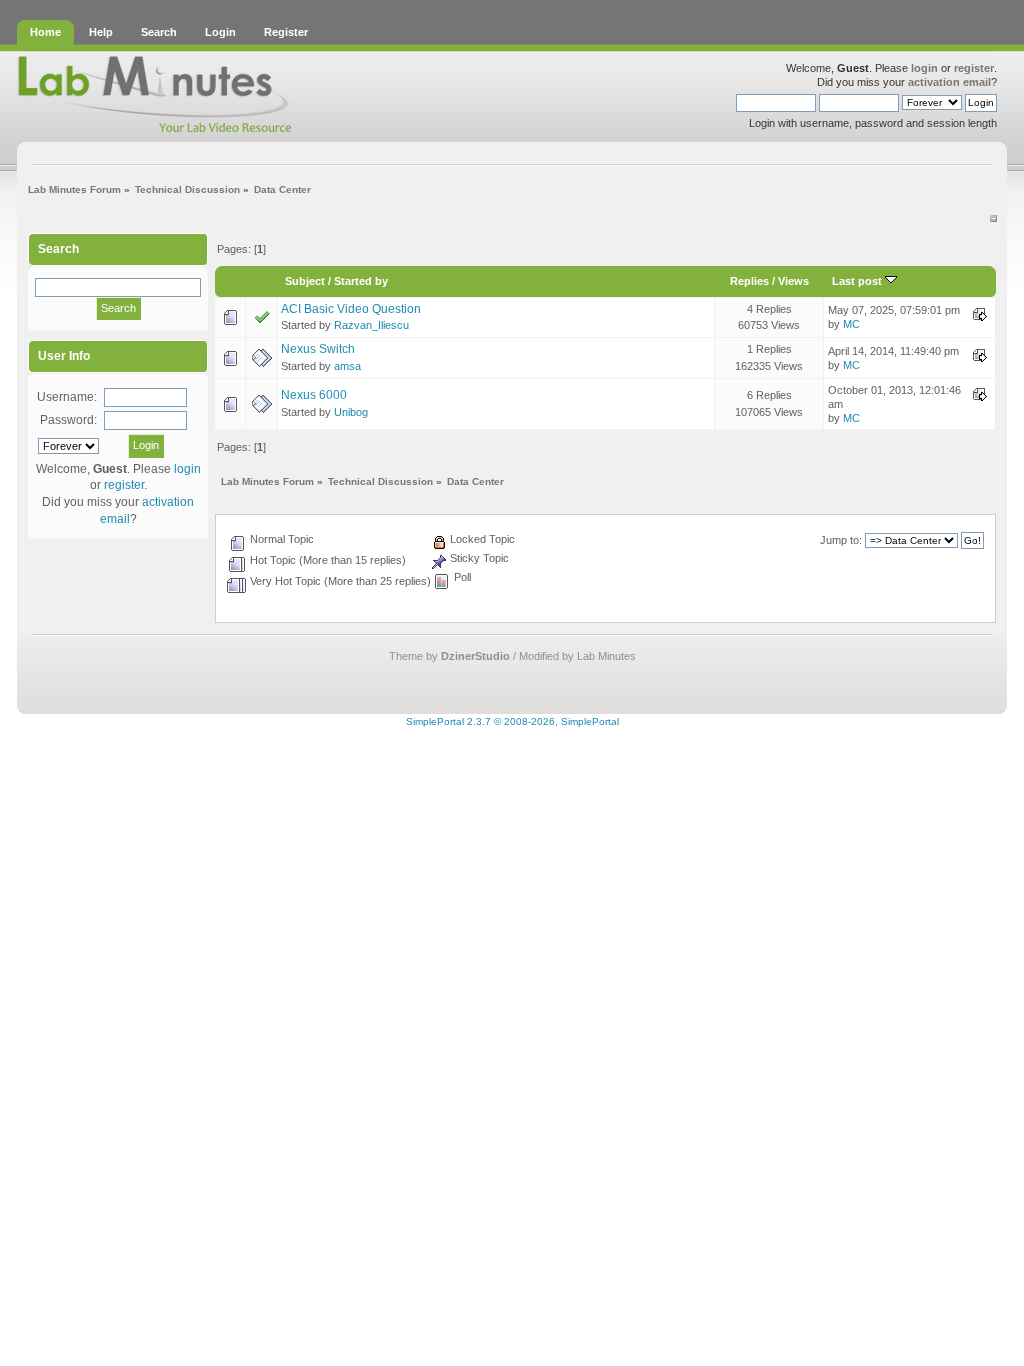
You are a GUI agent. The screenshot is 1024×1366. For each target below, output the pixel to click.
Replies (749, 281)
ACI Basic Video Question (351, 309)
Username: (67, 397)
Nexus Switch (318, 349)
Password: (68, 420)
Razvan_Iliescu (371, 325)
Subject (305, 281)
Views (793, 281)
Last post (858, 281)
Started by (361, 281)
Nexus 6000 (314, 395)
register (974, 68)
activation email (949, 82)
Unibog (351, 412)
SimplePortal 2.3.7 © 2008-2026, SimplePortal (512, 721)
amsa (347, 366)
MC (851, 324)
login (924, 68)
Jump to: (841, 540)
